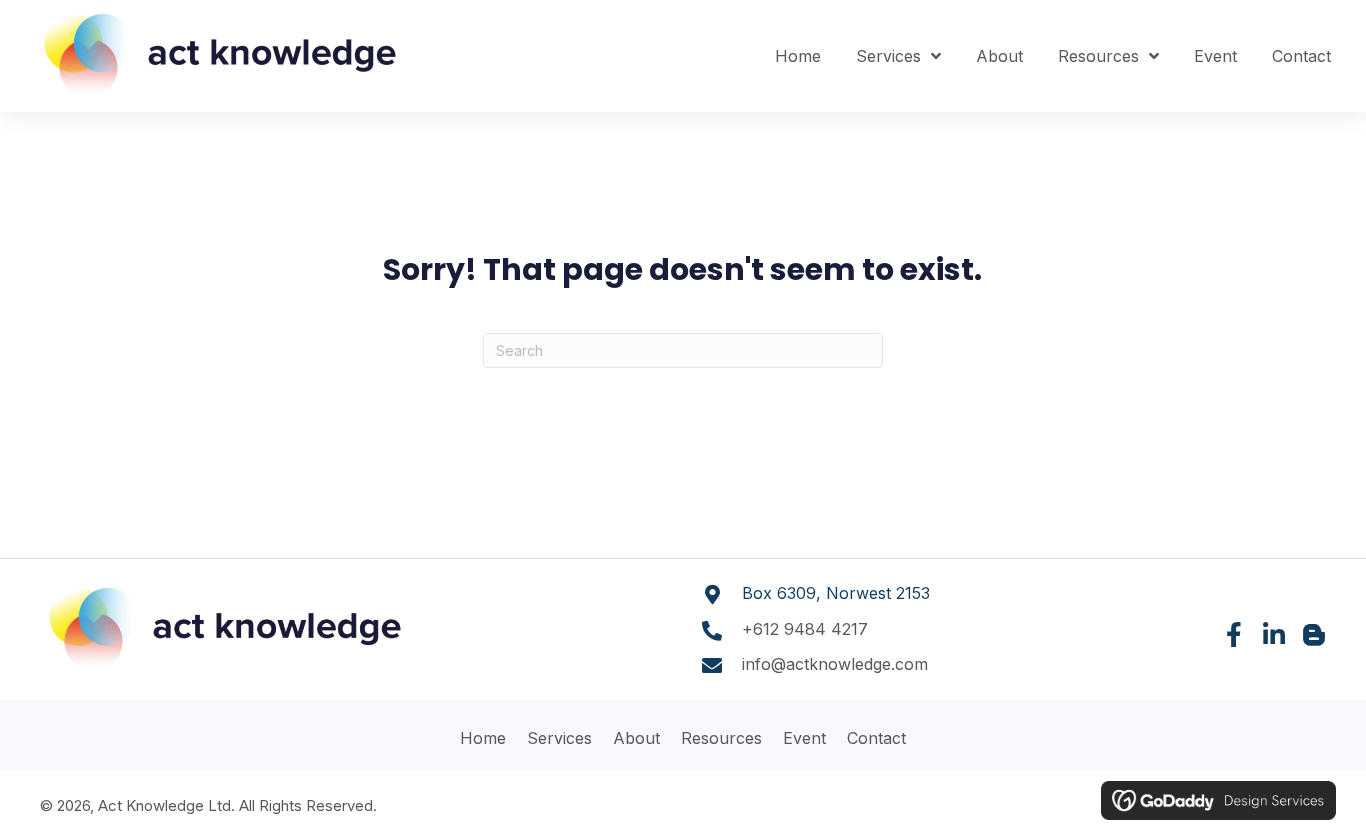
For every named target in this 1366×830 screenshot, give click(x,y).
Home (483, 738)
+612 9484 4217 (805, 629)
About (636, 738)
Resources (721, 738)
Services (559, 738)
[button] (1233, 634)
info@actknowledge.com (835, 664)
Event (804, 738)
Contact (876, 738)
